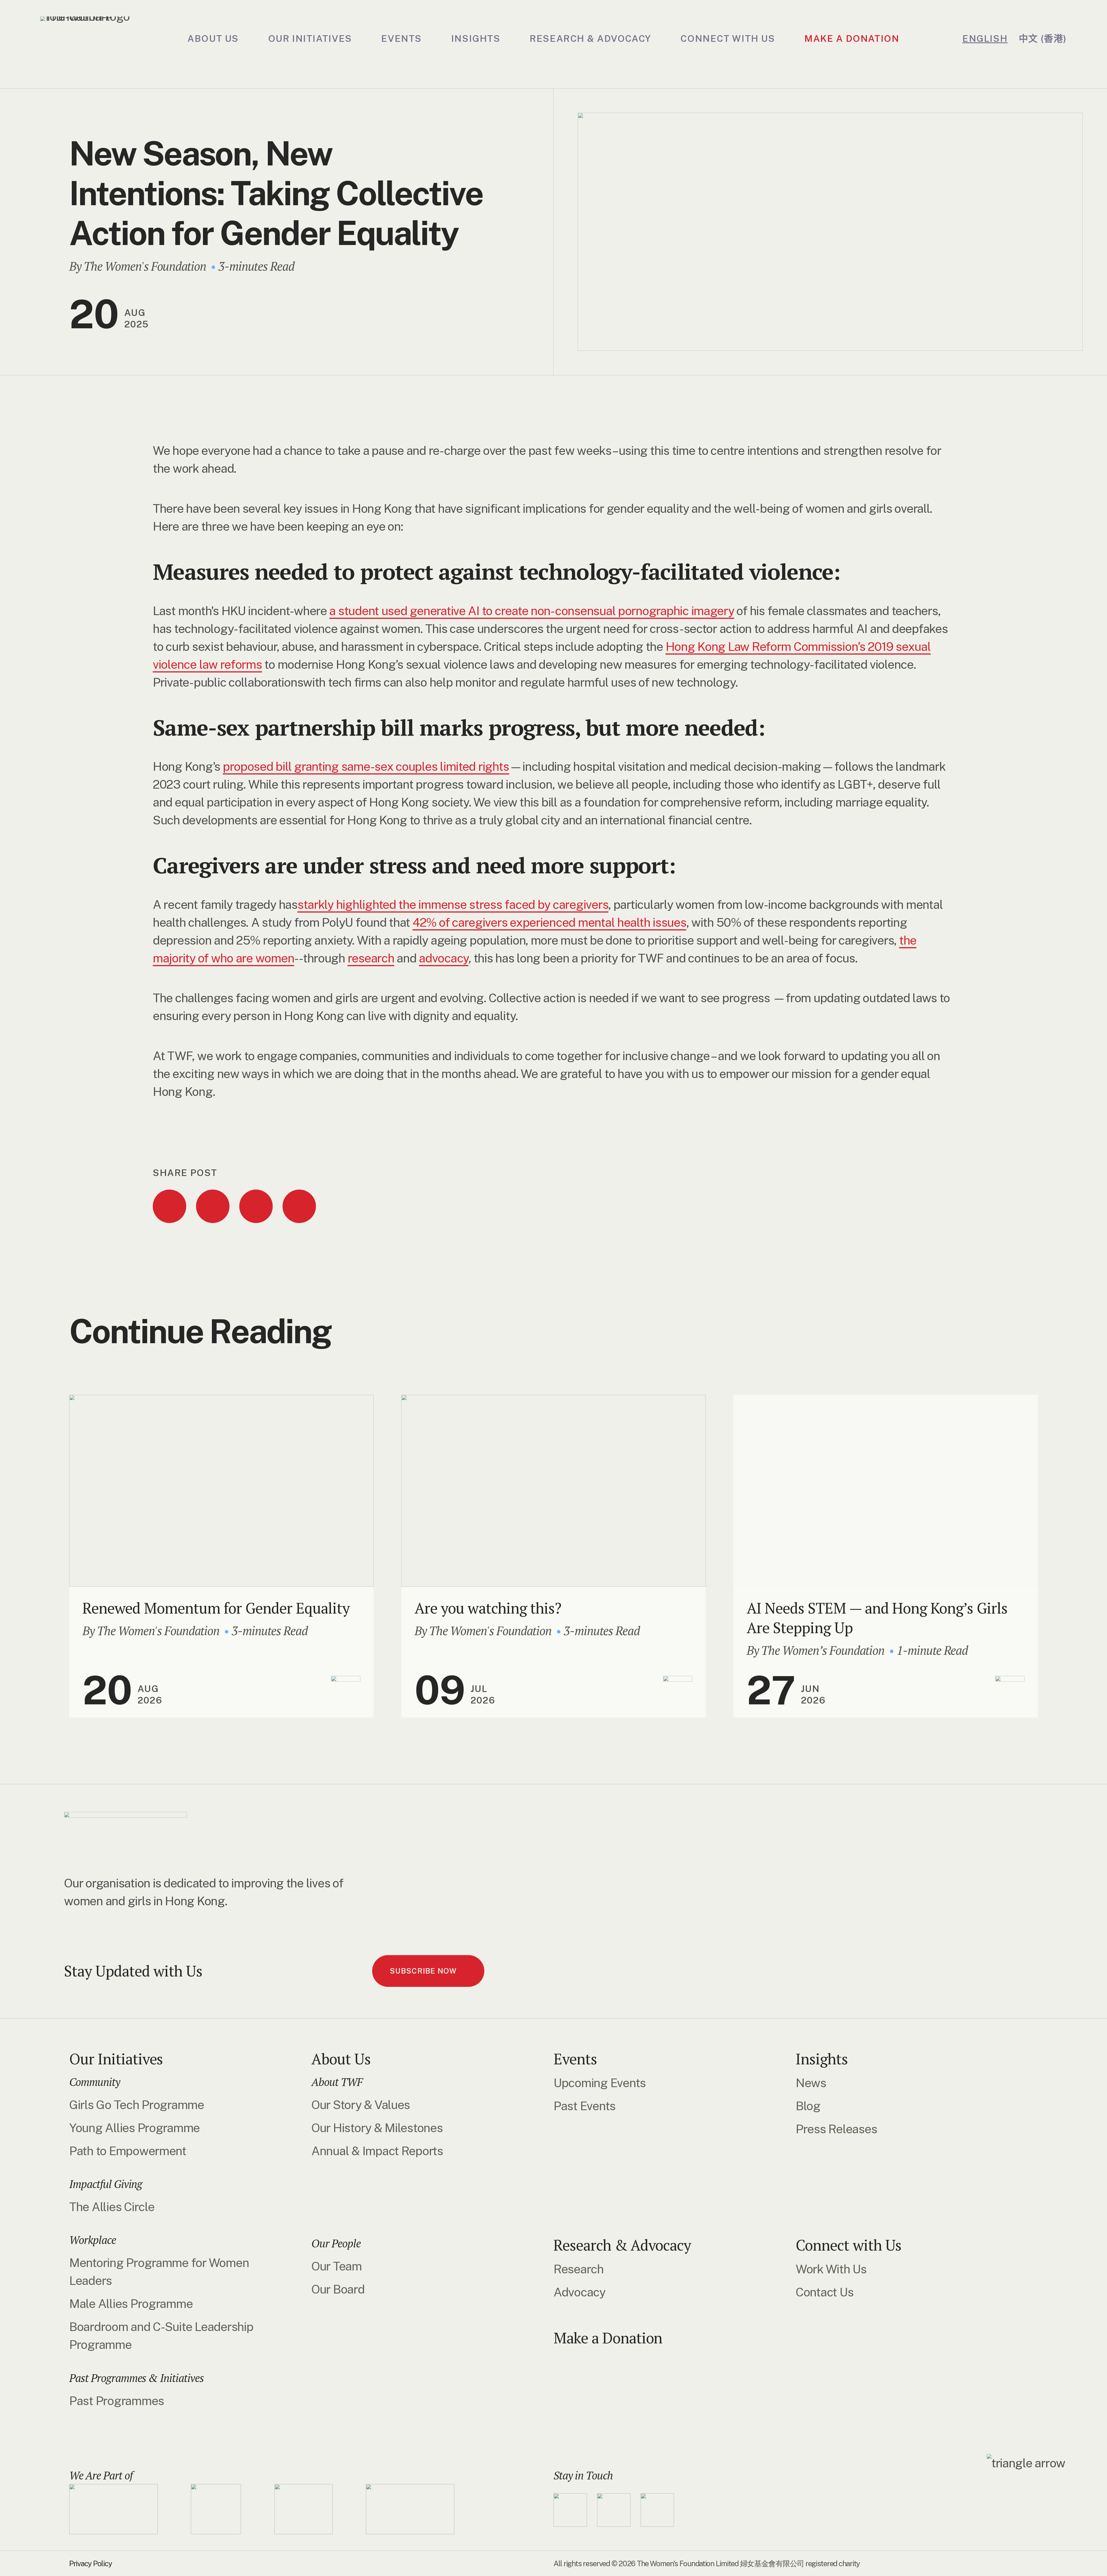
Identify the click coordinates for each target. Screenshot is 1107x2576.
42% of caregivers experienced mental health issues (549, 922)
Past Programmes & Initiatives (137, 2378)
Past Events (584, 2106)
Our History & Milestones (377, 2128)
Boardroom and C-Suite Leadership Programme (161, 2335)
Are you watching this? (488, 1608)
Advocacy (579, 2292)
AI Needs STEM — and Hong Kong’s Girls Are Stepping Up (877, 1618)
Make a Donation (608, 2338)
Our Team (337, 2266)
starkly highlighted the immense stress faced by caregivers (453, 904)
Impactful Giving (106, 2184)
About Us (341, 2059)
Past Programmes (117, 2401)
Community (95, 2082)
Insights (822, 2059)
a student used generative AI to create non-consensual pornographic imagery (532, 611)
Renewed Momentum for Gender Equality (216, 1608)
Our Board (338, 2289)
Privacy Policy (91, 2563)
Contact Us (824, 2292)
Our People (336, 2243)
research (371, 958)
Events (575, 2059)
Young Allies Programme (134, 2128)
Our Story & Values (361, 2105)
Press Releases (836, 2129)
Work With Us (831, 2269)
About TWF (337, 2082)
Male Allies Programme (131, 2303)
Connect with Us (849, 2245)
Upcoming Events (600, 2083)
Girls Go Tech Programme (137, 2105)
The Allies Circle (112, 2207)
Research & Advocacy (622, 2245)
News (811, 2083)
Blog (808, 2106)
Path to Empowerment (128, 2151)
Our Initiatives (116, 2059)
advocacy (444, 958)
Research (579, 2269)
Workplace (93, 2240)
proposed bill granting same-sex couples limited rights (366, 766)
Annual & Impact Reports (377, 2151)
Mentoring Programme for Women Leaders (159, 2271)
